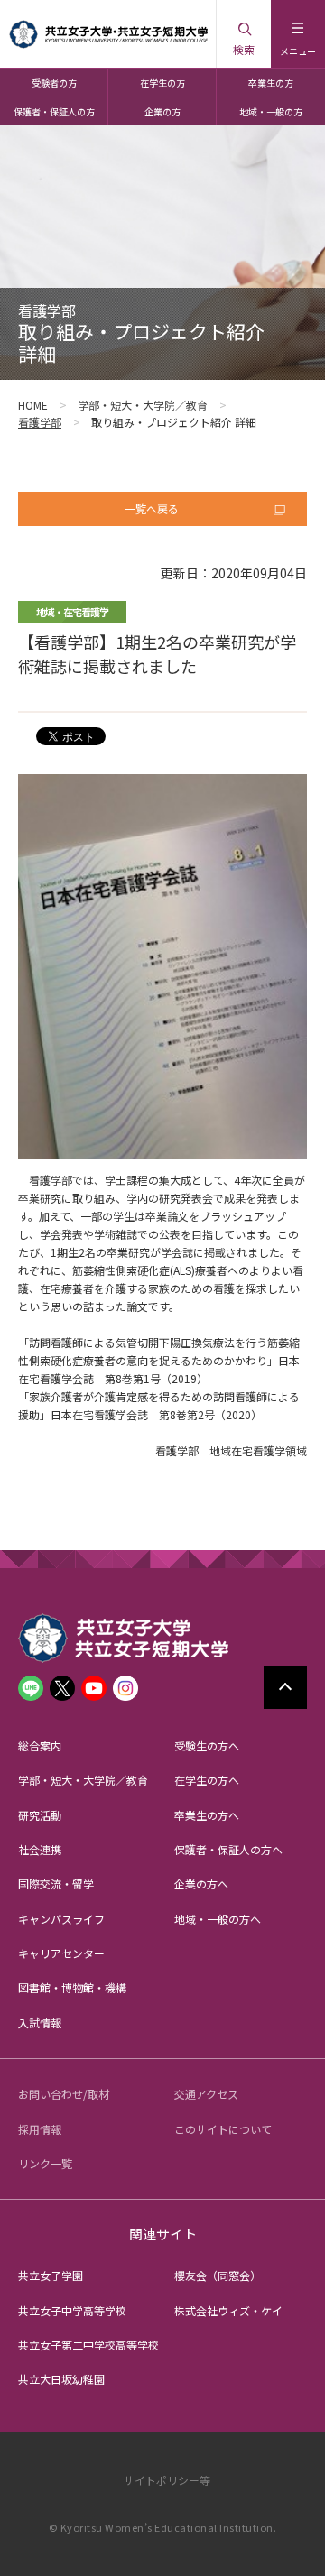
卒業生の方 (271, 83)
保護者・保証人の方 (54, 111)
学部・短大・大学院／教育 (143, 405)
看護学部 (40, 422)
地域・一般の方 (271, 111)
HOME (33, 405)
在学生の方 (162, 83)
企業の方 (162, 111)
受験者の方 (54, 83)
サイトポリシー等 (167, 2480)
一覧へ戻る (152, 508)
